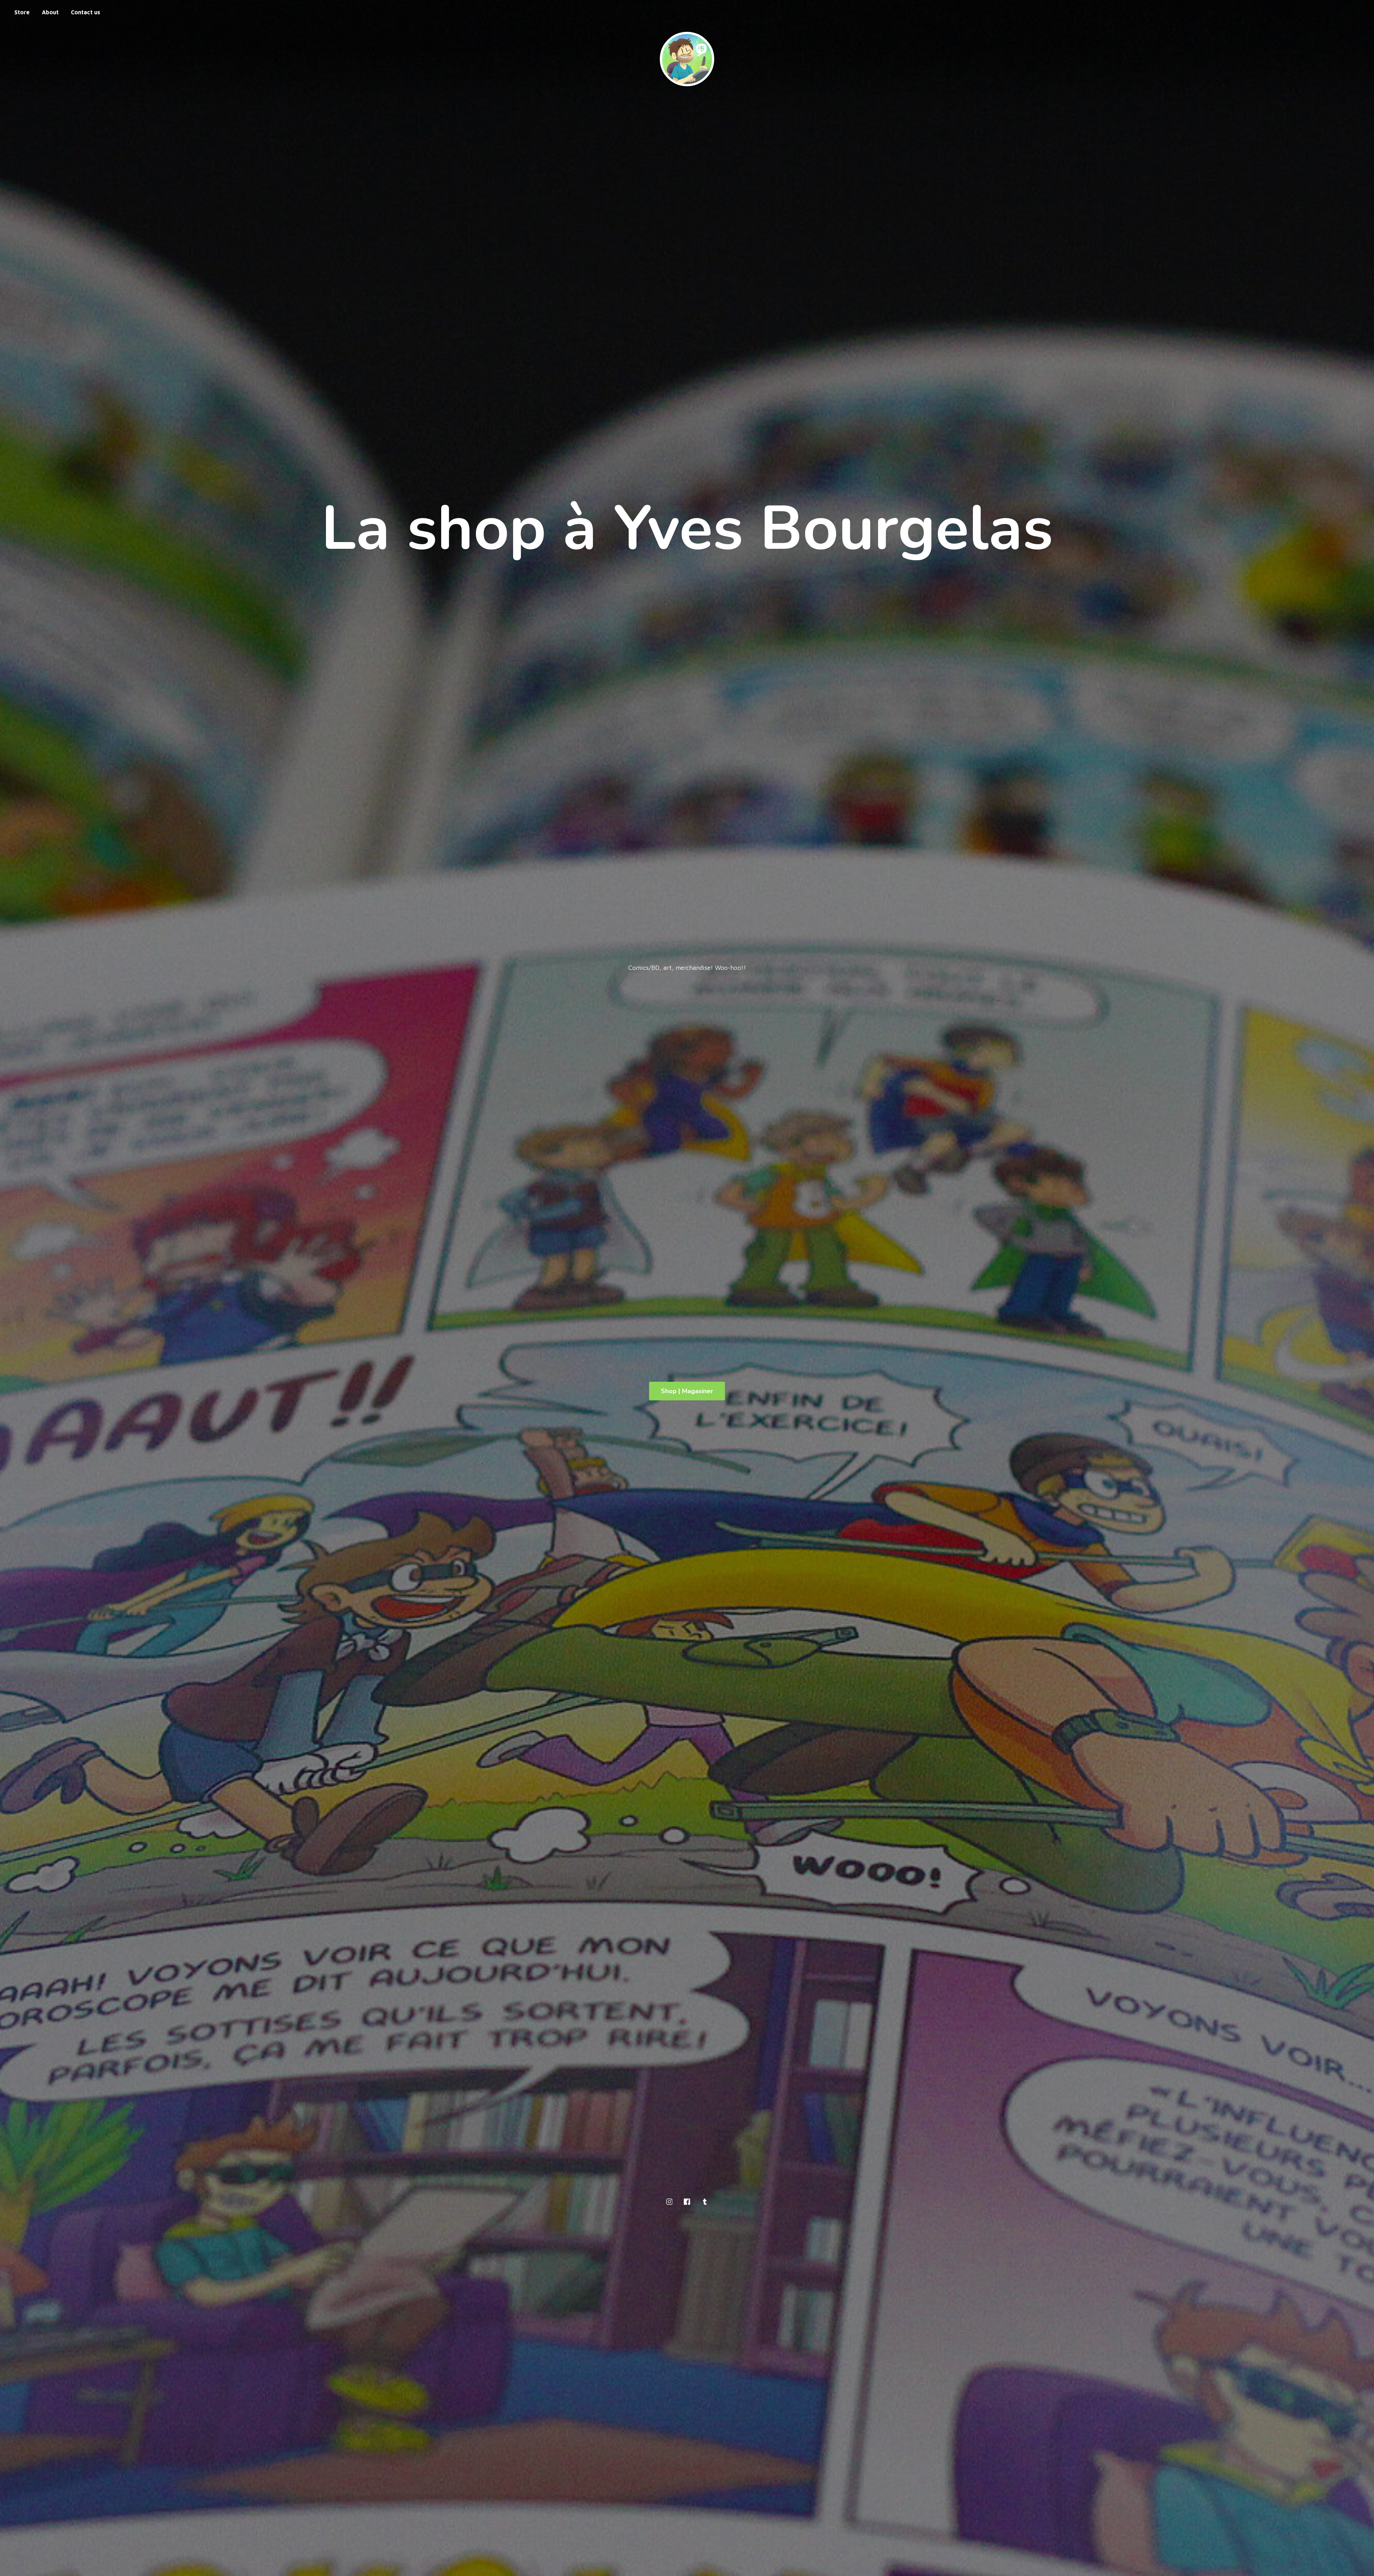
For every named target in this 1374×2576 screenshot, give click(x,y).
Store (22, 12)
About (50, 12)
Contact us (86, 12)
